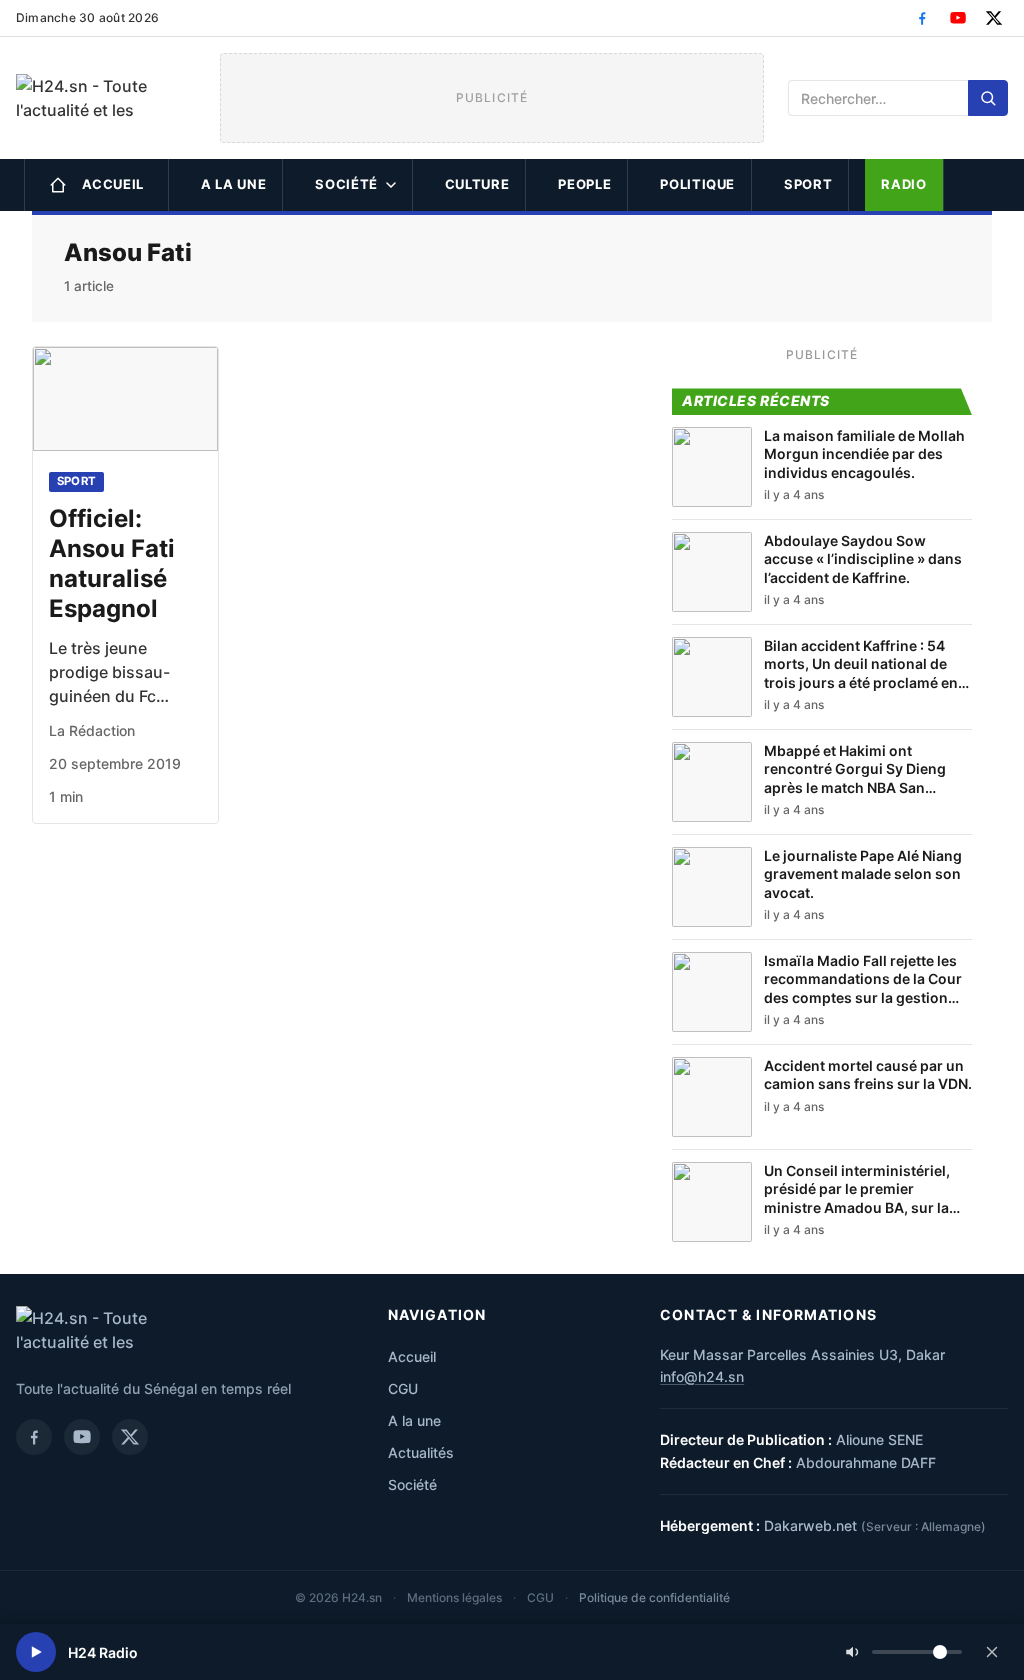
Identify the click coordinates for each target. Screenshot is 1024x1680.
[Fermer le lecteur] (992, 1652)
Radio (903, 184)
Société (346, 184)
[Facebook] (922, 18)
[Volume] (904, 1652)
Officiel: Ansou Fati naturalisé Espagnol (112, 563)
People (584, 184)
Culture (477, 184)
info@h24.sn (702, 1376)
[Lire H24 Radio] (36, 1652)
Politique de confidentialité (654, 1597)
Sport (808, 184)
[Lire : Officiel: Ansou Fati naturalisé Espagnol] (125, 399)
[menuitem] (96, 185)
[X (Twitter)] (994, 18)
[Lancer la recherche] (988, 98)
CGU (403, 1388)
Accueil (113, 184)
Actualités (421, 1452)
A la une (233, 184)
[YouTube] (958, 18)
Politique (697, 184)
